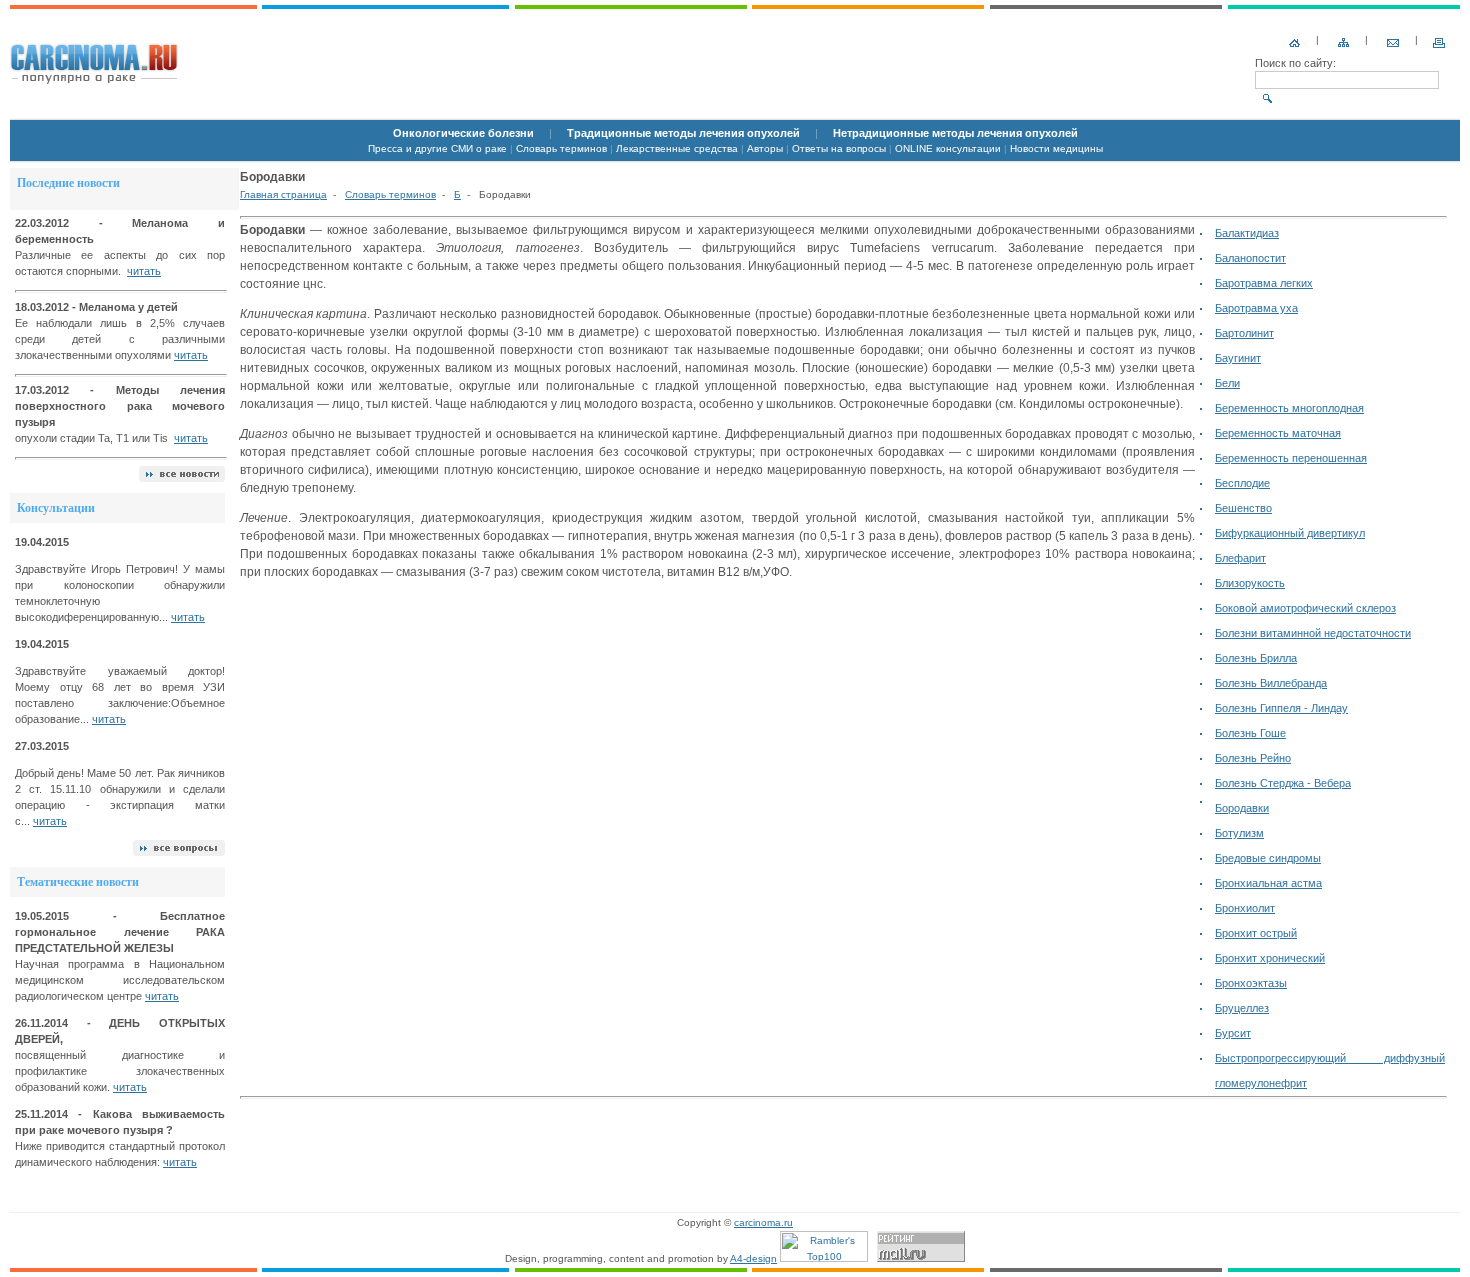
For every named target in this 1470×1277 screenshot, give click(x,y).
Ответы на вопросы (839, 148)
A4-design (753, 1258)
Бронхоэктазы (1251, 983)
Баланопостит (1250, 258)
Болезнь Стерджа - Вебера (1283, 783)
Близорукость (1250, 583)
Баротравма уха (1256, 308)
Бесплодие (1242, 483)
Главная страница (283, 194)
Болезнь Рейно (1253, 758)
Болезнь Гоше (1250, 733)
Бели (1227, 383)
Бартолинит (1244, 333)
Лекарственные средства (677, 148)
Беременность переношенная (1291, 458)
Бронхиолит (1245, 908)
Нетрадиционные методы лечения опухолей (955, 133)
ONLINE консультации (948, 148)
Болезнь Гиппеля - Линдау (1281, 708)
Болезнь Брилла (1256, 658)
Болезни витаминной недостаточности (1313, 633)
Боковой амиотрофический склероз (1305, 608)
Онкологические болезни (463, 133)
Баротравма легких (1264, 283)
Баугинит (1238, 358)
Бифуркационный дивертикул (1290, 533)
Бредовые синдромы (1268, 858)
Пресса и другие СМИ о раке (437, 148)
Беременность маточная (1278, 433)
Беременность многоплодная (1289, 408)
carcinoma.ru (763, 1222)
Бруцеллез (1242, 1008)
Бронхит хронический (1270, 958)
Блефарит (1240, 558)
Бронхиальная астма (1268, 883)
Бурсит (1233, 1033)
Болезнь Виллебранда (1271, 683)
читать (144, 271)
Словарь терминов (561, 148)
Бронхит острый (1256, 933)
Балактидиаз (1247, 233)
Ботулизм (1239, 833)
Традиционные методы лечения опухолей (683, 133)
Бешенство (1243, 508)
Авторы (765, 148)
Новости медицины (1056, 148)
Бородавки (1242, 808)
